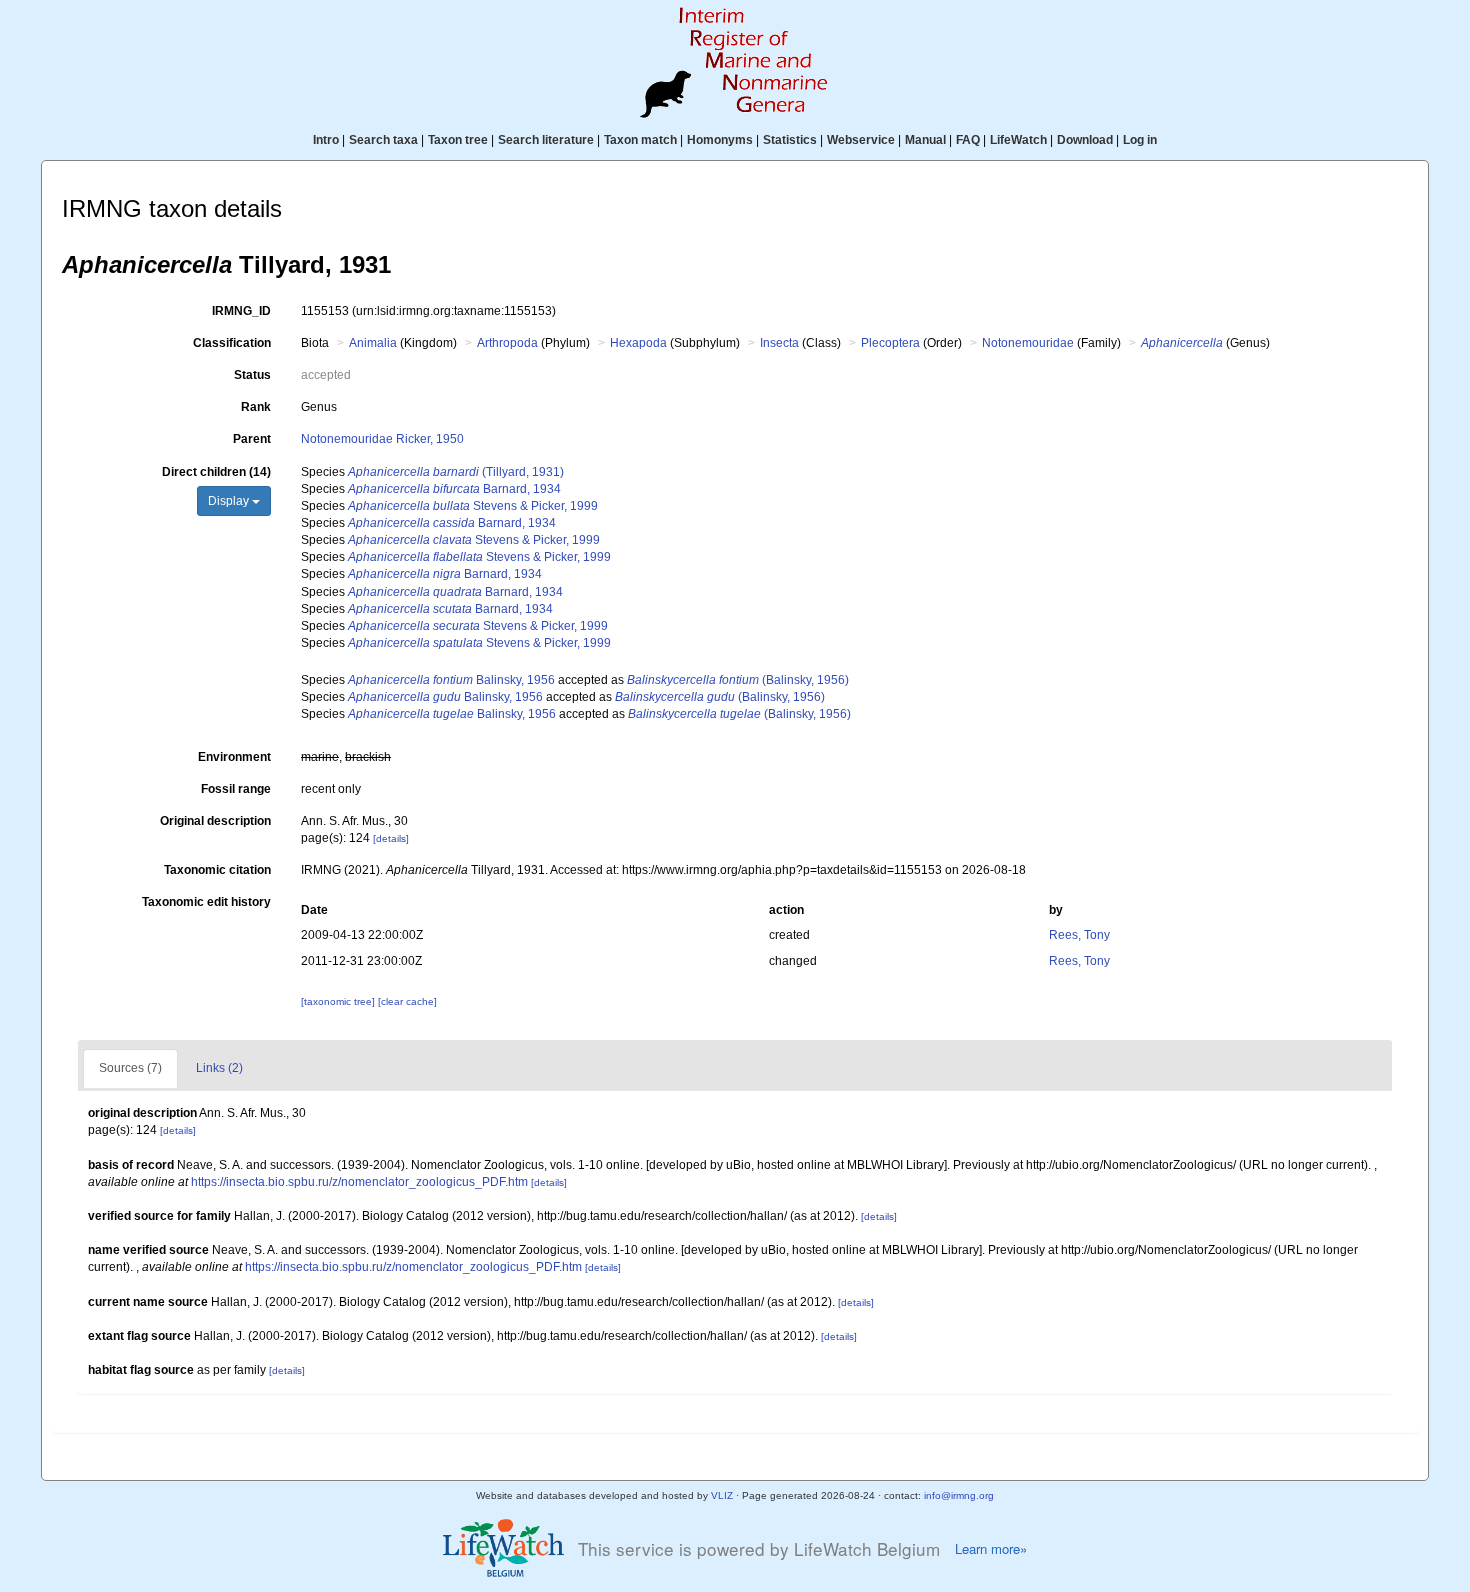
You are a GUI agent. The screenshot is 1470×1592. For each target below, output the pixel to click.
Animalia (373, 343)
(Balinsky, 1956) (738, 680)
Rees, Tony (1079, 935)
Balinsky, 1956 (451, 680)
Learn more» (991, 1549)
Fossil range (236, 789)
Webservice (861, 140)
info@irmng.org (959, 1495)
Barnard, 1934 (454, 489)
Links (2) (219, 1068)
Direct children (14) (216, 472)
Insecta (779, 343)
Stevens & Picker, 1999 (473, 506)
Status (252, 375)
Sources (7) (130, 1068)
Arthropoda (507, 343)
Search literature (546, 140)
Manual (925, 140)
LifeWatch (1018, 140)
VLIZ (722, 1495)
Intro (326, 140)
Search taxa (383, 140)
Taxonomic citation (217, 870)
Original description (215, 821)
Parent (252, 439)
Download (1085, 140)
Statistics (790, 140)
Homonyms (720, 140)
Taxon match (640, 140)
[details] (391, 838)
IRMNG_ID (241, 311)
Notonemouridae (1028, 343)
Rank (256, 407)
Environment (234, 757)
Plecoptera (890, 343)
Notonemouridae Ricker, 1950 (382, 439)
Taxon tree (458, 140)
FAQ (968, 140)
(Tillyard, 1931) (456, 472)
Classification (232, 343)
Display (230, 501)
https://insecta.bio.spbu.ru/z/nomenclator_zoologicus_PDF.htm (359, 1182)
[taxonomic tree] (339, 1001)
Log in (1140, 140)
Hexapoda (638, 343)
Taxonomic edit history (206, 902)
